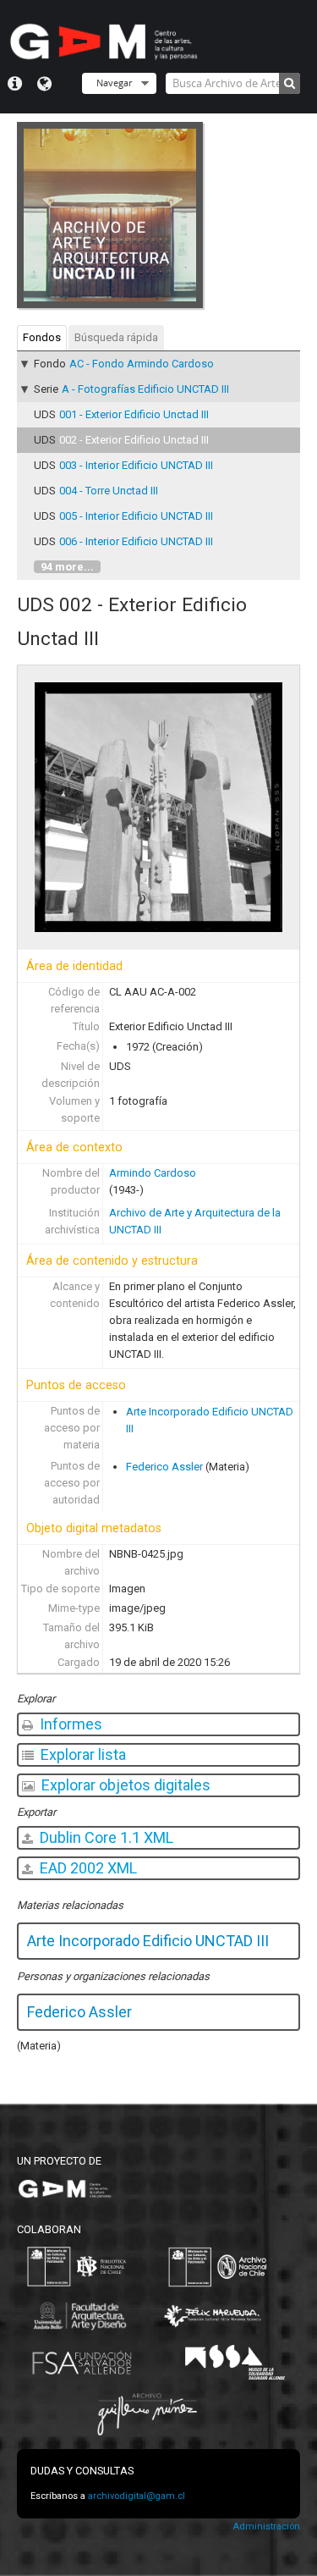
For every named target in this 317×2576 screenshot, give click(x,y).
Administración (266, 2526)
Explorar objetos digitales (124, 1785)
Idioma (44, 84)
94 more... (67, 567)
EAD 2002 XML (87, 1868)
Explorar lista (82, 1754)
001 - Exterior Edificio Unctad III (134, 414)
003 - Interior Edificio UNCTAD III (136, 465)
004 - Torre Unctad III (109, 491)
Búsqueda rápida (116, 337)
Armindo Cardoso (153, 1173)
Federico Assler (164, 1467)
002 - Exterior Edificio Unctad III (134, 440)
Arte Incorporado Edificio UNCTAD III (148, 1941)
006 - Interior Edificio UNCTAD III (136, 541)
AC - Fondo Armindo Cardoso (142, 364)
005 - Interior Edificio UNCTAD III (136, 516)
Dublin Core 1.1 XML (105, 1837)
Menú (15, 84)
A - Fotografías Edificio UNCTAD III (145, 389)
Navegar (114, 83)
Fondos (42, 337)
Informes (69, 1724)
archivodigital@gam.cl (137, 2496)
